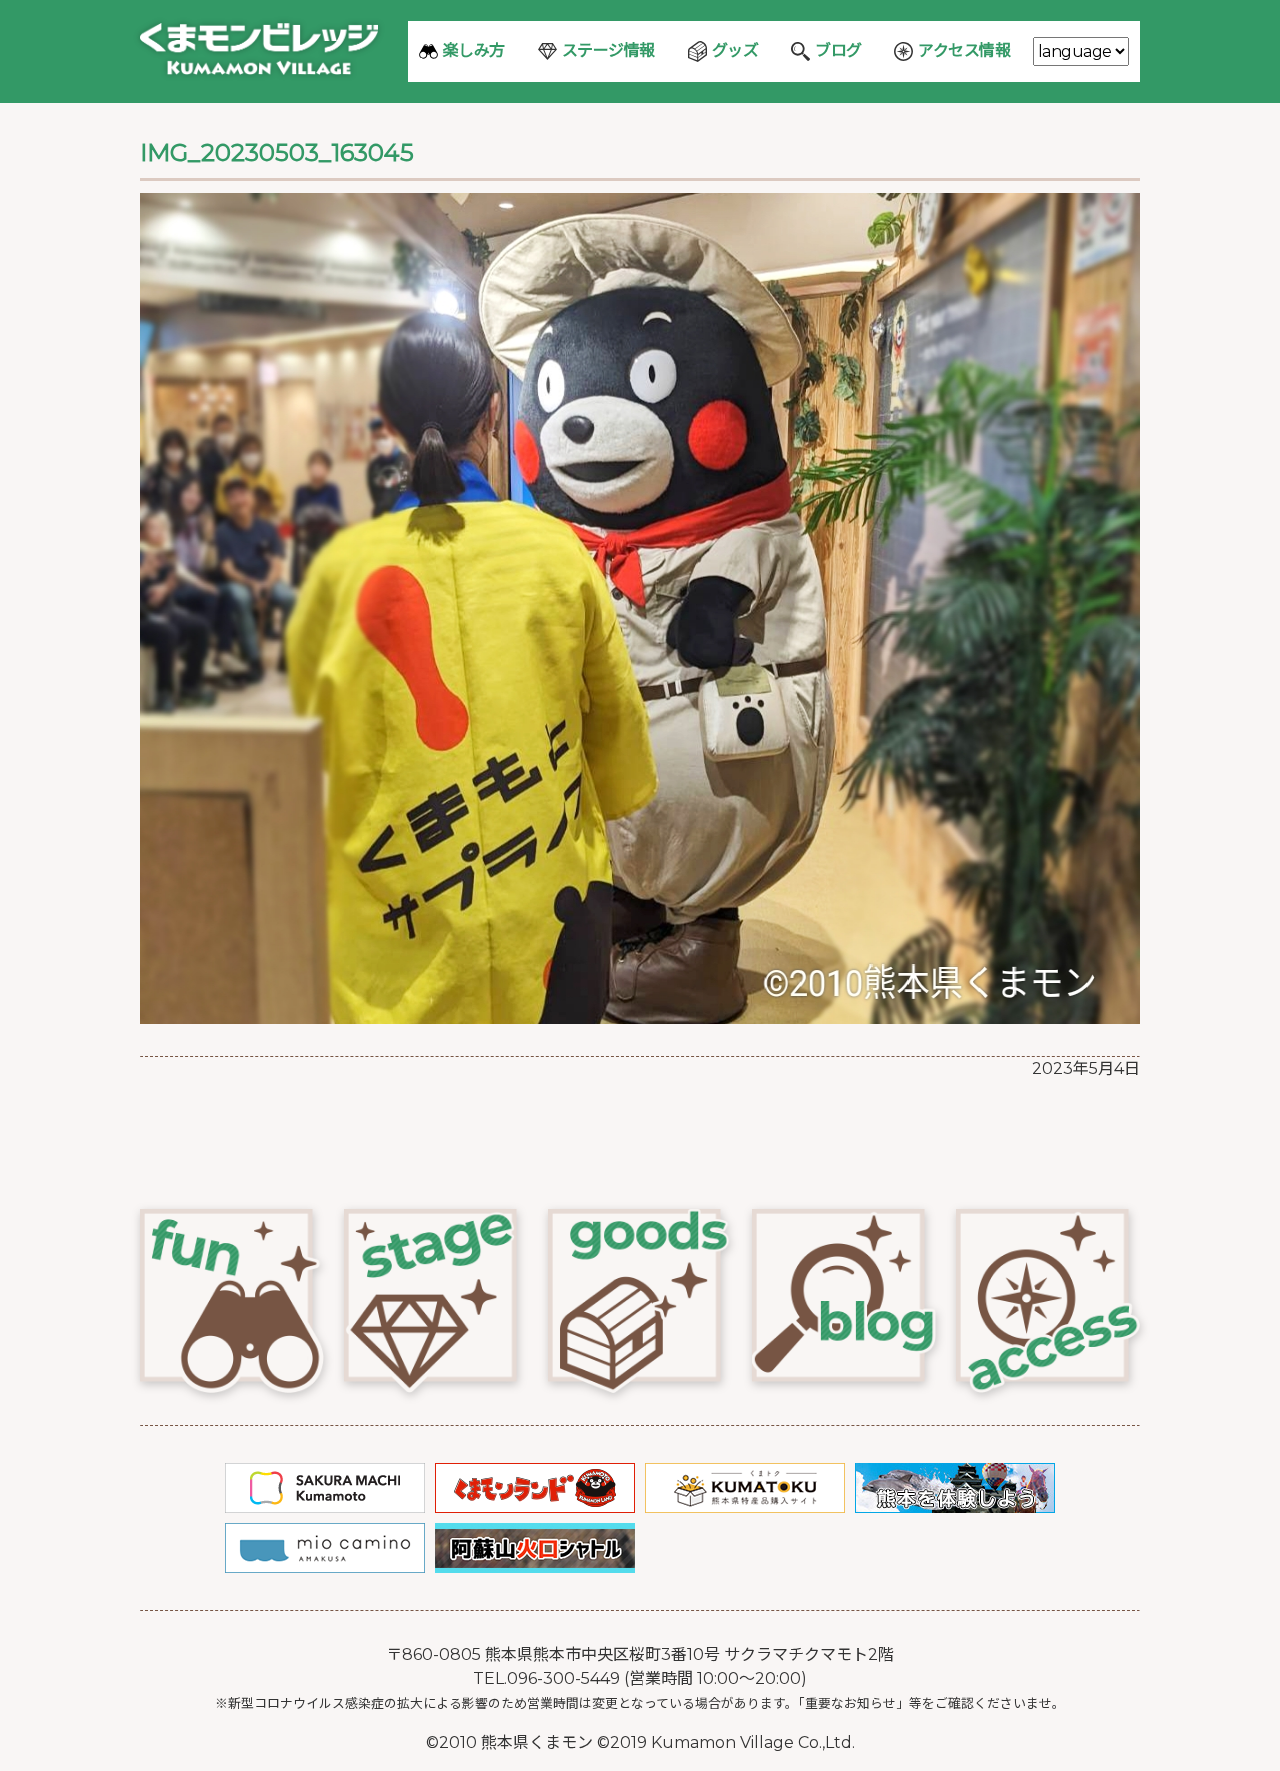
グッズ (735, 50)
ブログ (838, 50)
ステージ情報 (608, 50)
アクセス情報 (964, 50)
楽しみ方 (474, 50)
